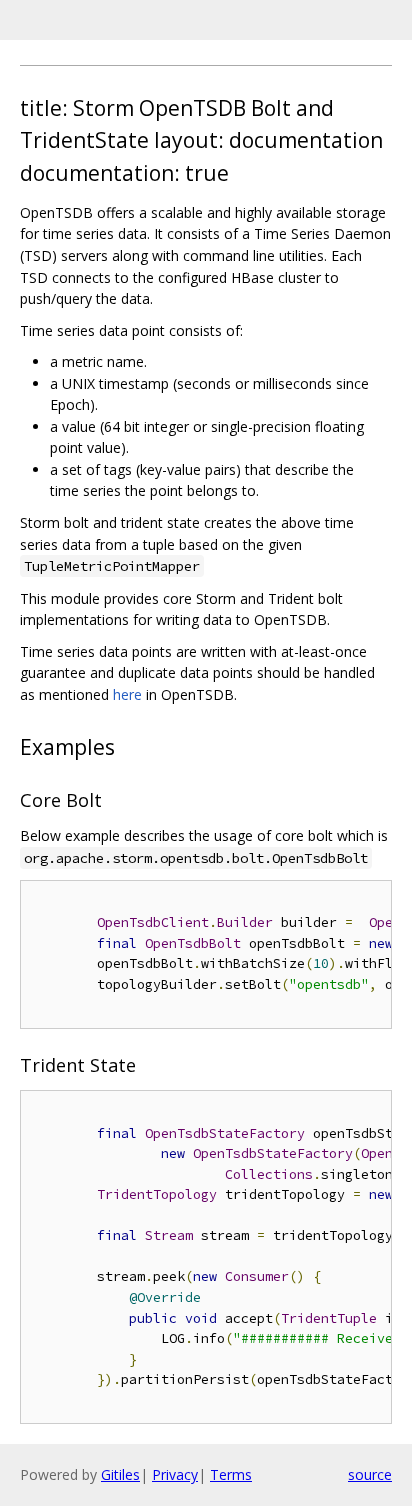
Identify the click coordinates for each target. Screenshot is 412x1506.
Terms (231, 1474)
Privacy (175, 1474)
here (127, 694)
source (370, 1474)
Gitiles (120, 1474)
